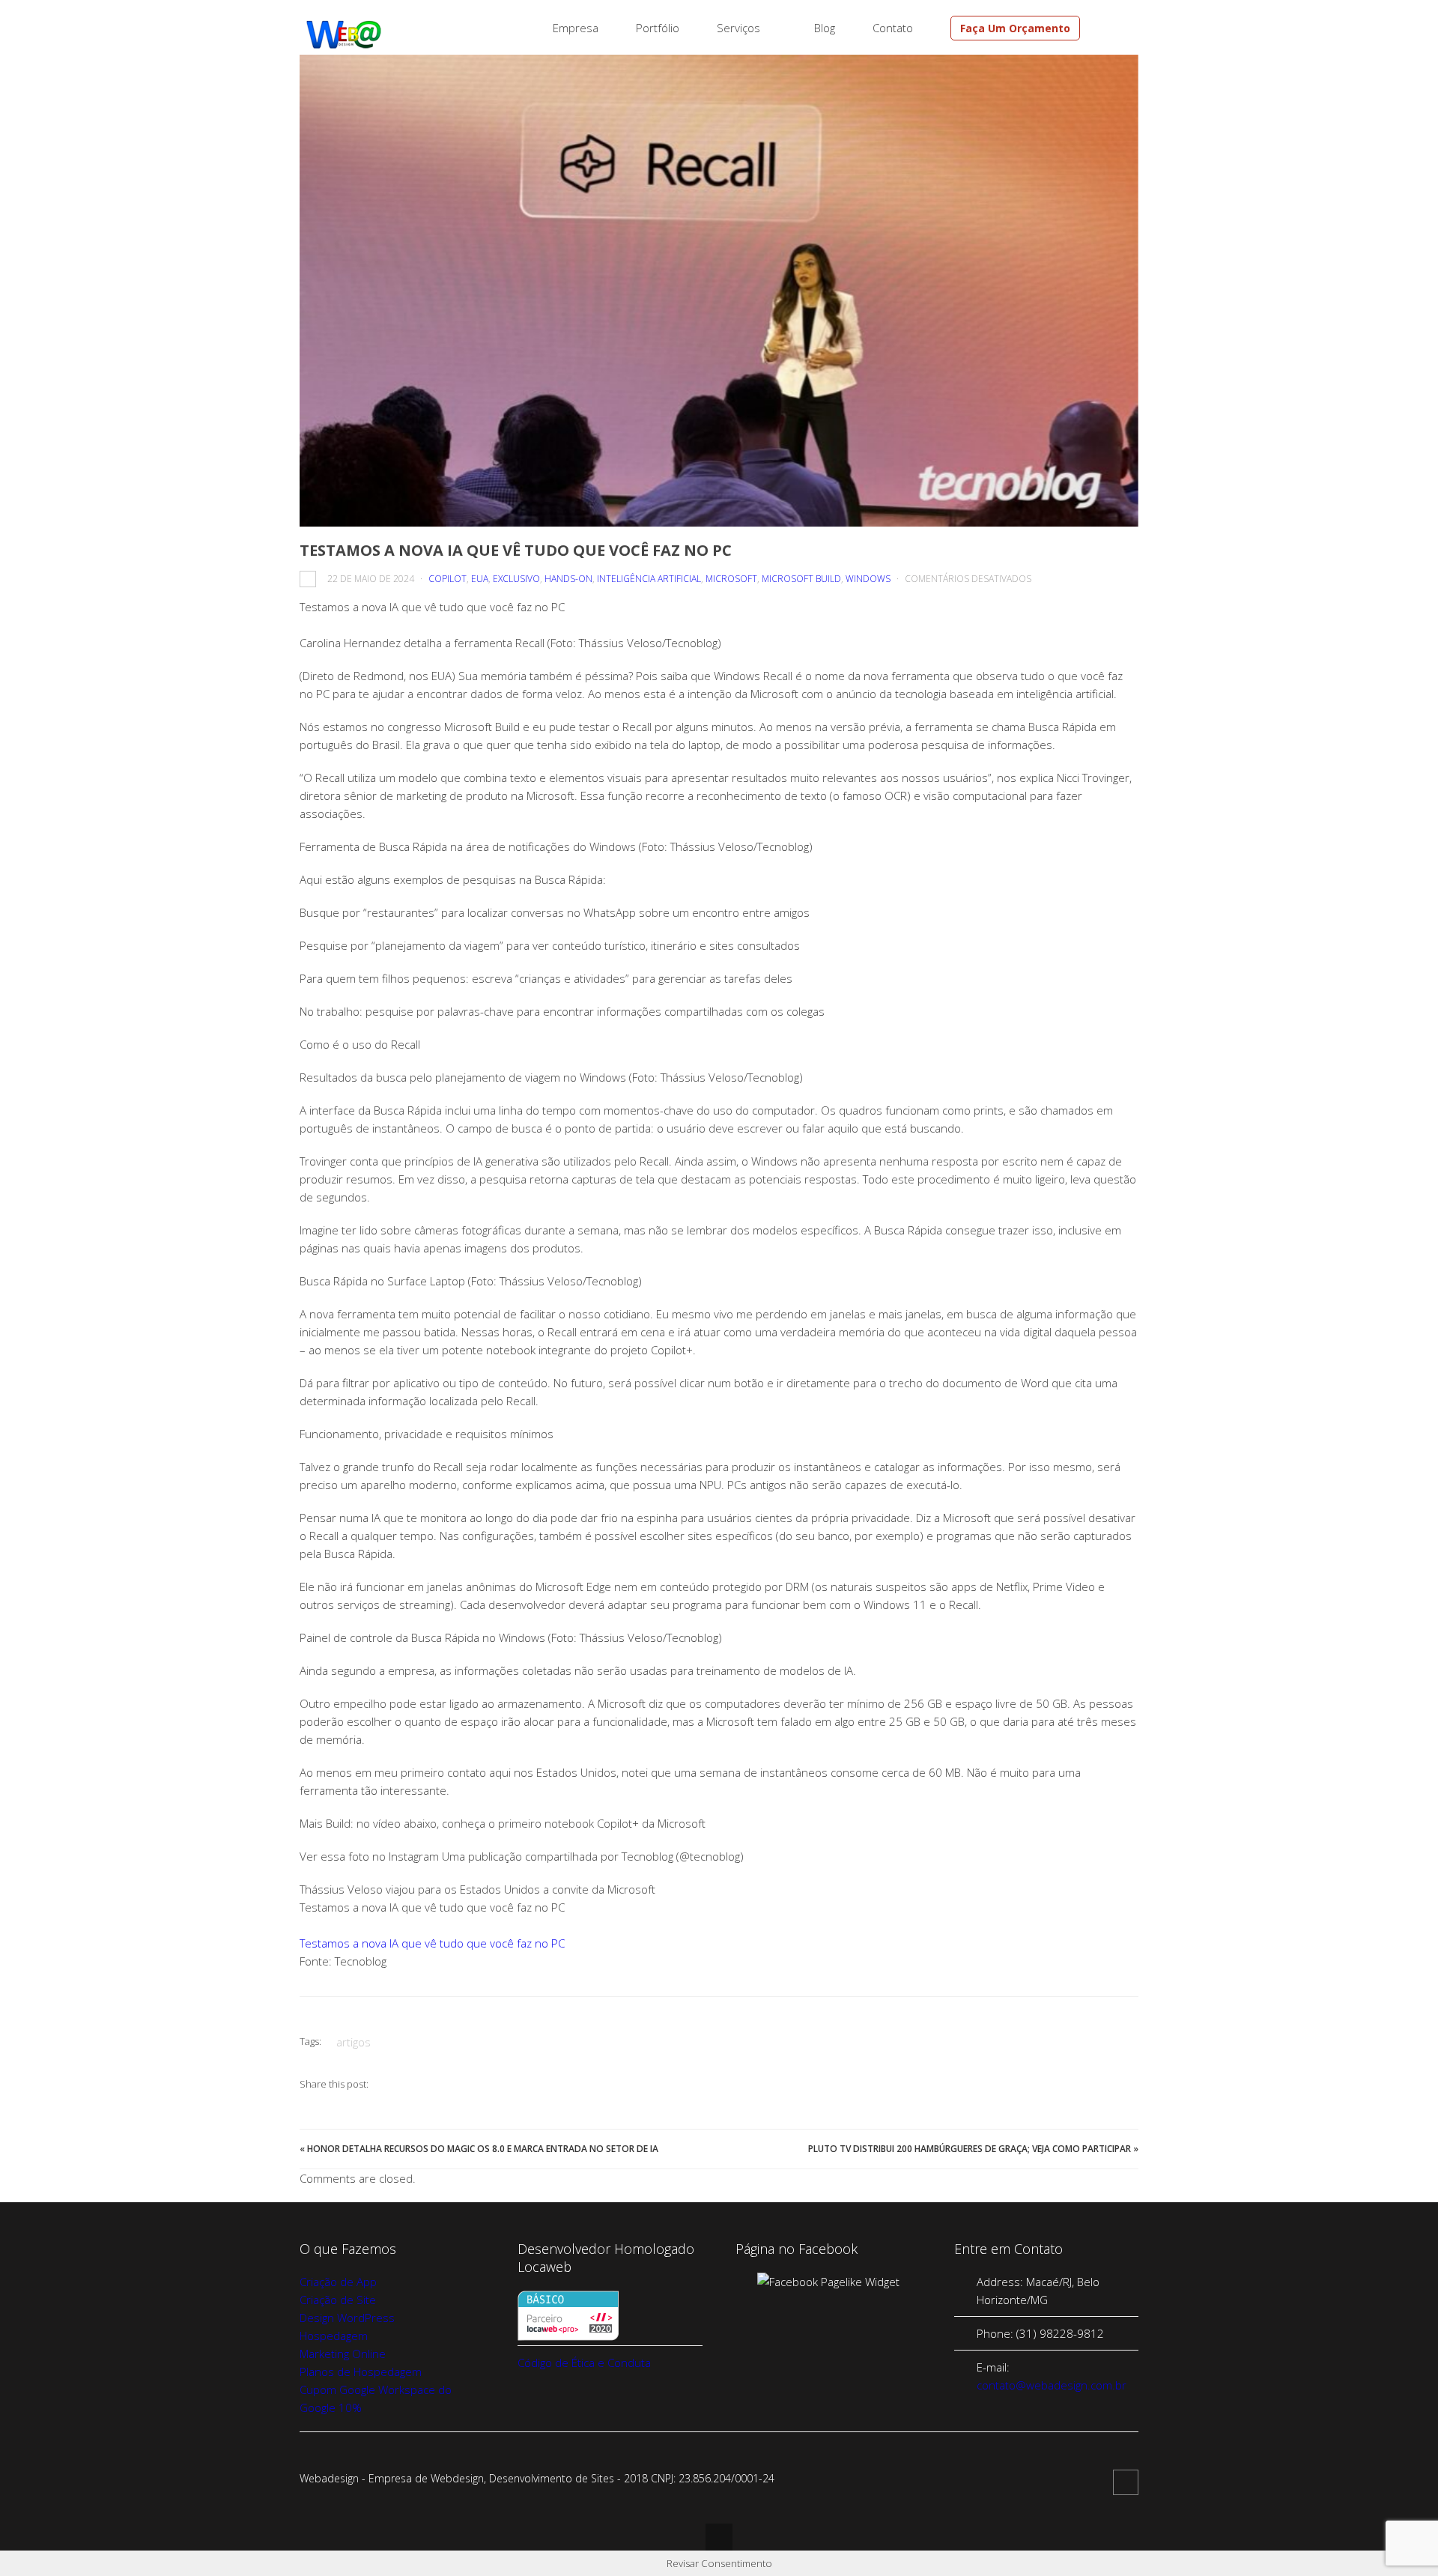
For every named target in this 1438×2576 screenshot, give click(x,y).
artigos (354, 2042)
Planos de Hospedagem (361, 2372)
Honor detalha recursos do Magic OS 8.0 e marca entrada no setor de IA (483, 2149)
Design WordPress (347, 2318)
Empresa (576, 28)
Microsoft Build (801, 579)
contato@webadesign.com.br (1052, 2385)
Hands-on (568, 579)
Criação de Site (338, 2300)
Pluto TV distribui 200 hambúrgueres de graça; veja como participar (970, 2149)
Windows (868, 579)
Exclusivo (516, 579)
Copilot (448, 579)
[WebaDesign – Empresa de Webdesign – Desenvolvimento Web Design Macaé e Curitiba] (344, 46)
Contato (893, 28)
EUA (480, 579)
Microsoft (731, 579)
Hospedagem (334, 2336)
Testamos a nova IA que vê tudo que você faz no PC (432, 1943)
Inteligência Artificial (649, 579)
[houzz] (1114, 28)
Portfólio (658, 28)
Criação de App (338, 2282)
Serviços (738, 28)
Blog (825, 28)
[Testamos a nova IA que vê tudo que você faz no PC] (719, 291)
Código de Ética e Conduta (584, 2363)
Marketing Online (343, 2354)
